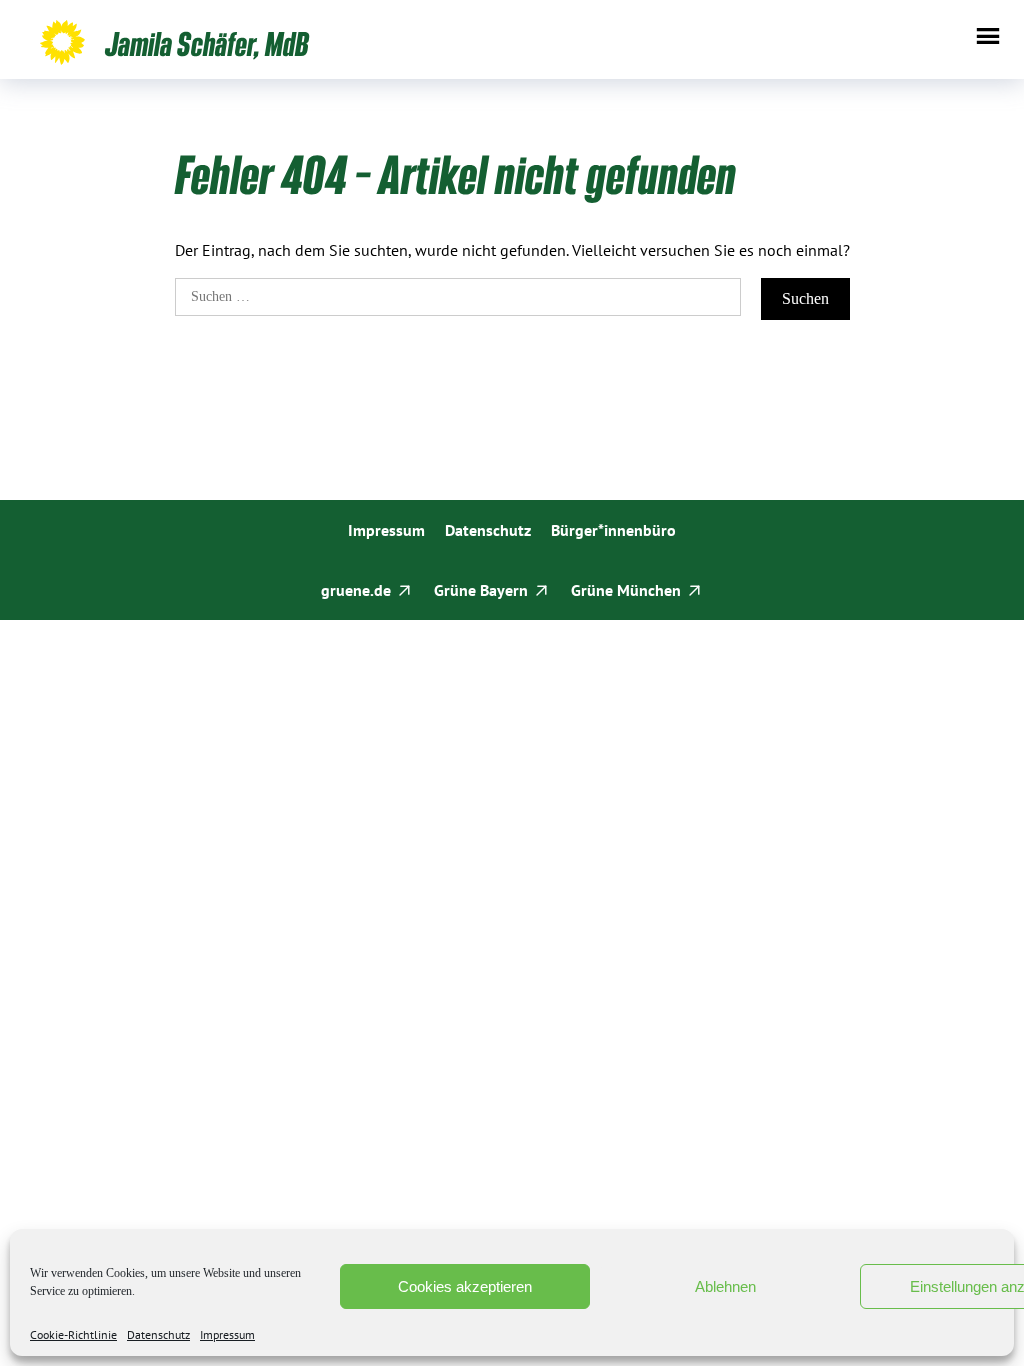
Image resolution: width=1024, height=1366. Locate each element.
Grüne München (626, 590)
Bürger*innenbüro (613, 530)
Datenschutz (158, 1335)
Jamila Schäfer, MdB (207, 43)
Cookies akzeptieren (465, 1286)
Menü (988, 36)
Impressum (227, 1335)
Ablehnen (725, 1286)
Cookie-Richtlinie (73, 1335)
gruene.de (356, 590)
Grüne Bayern (481, 590)
